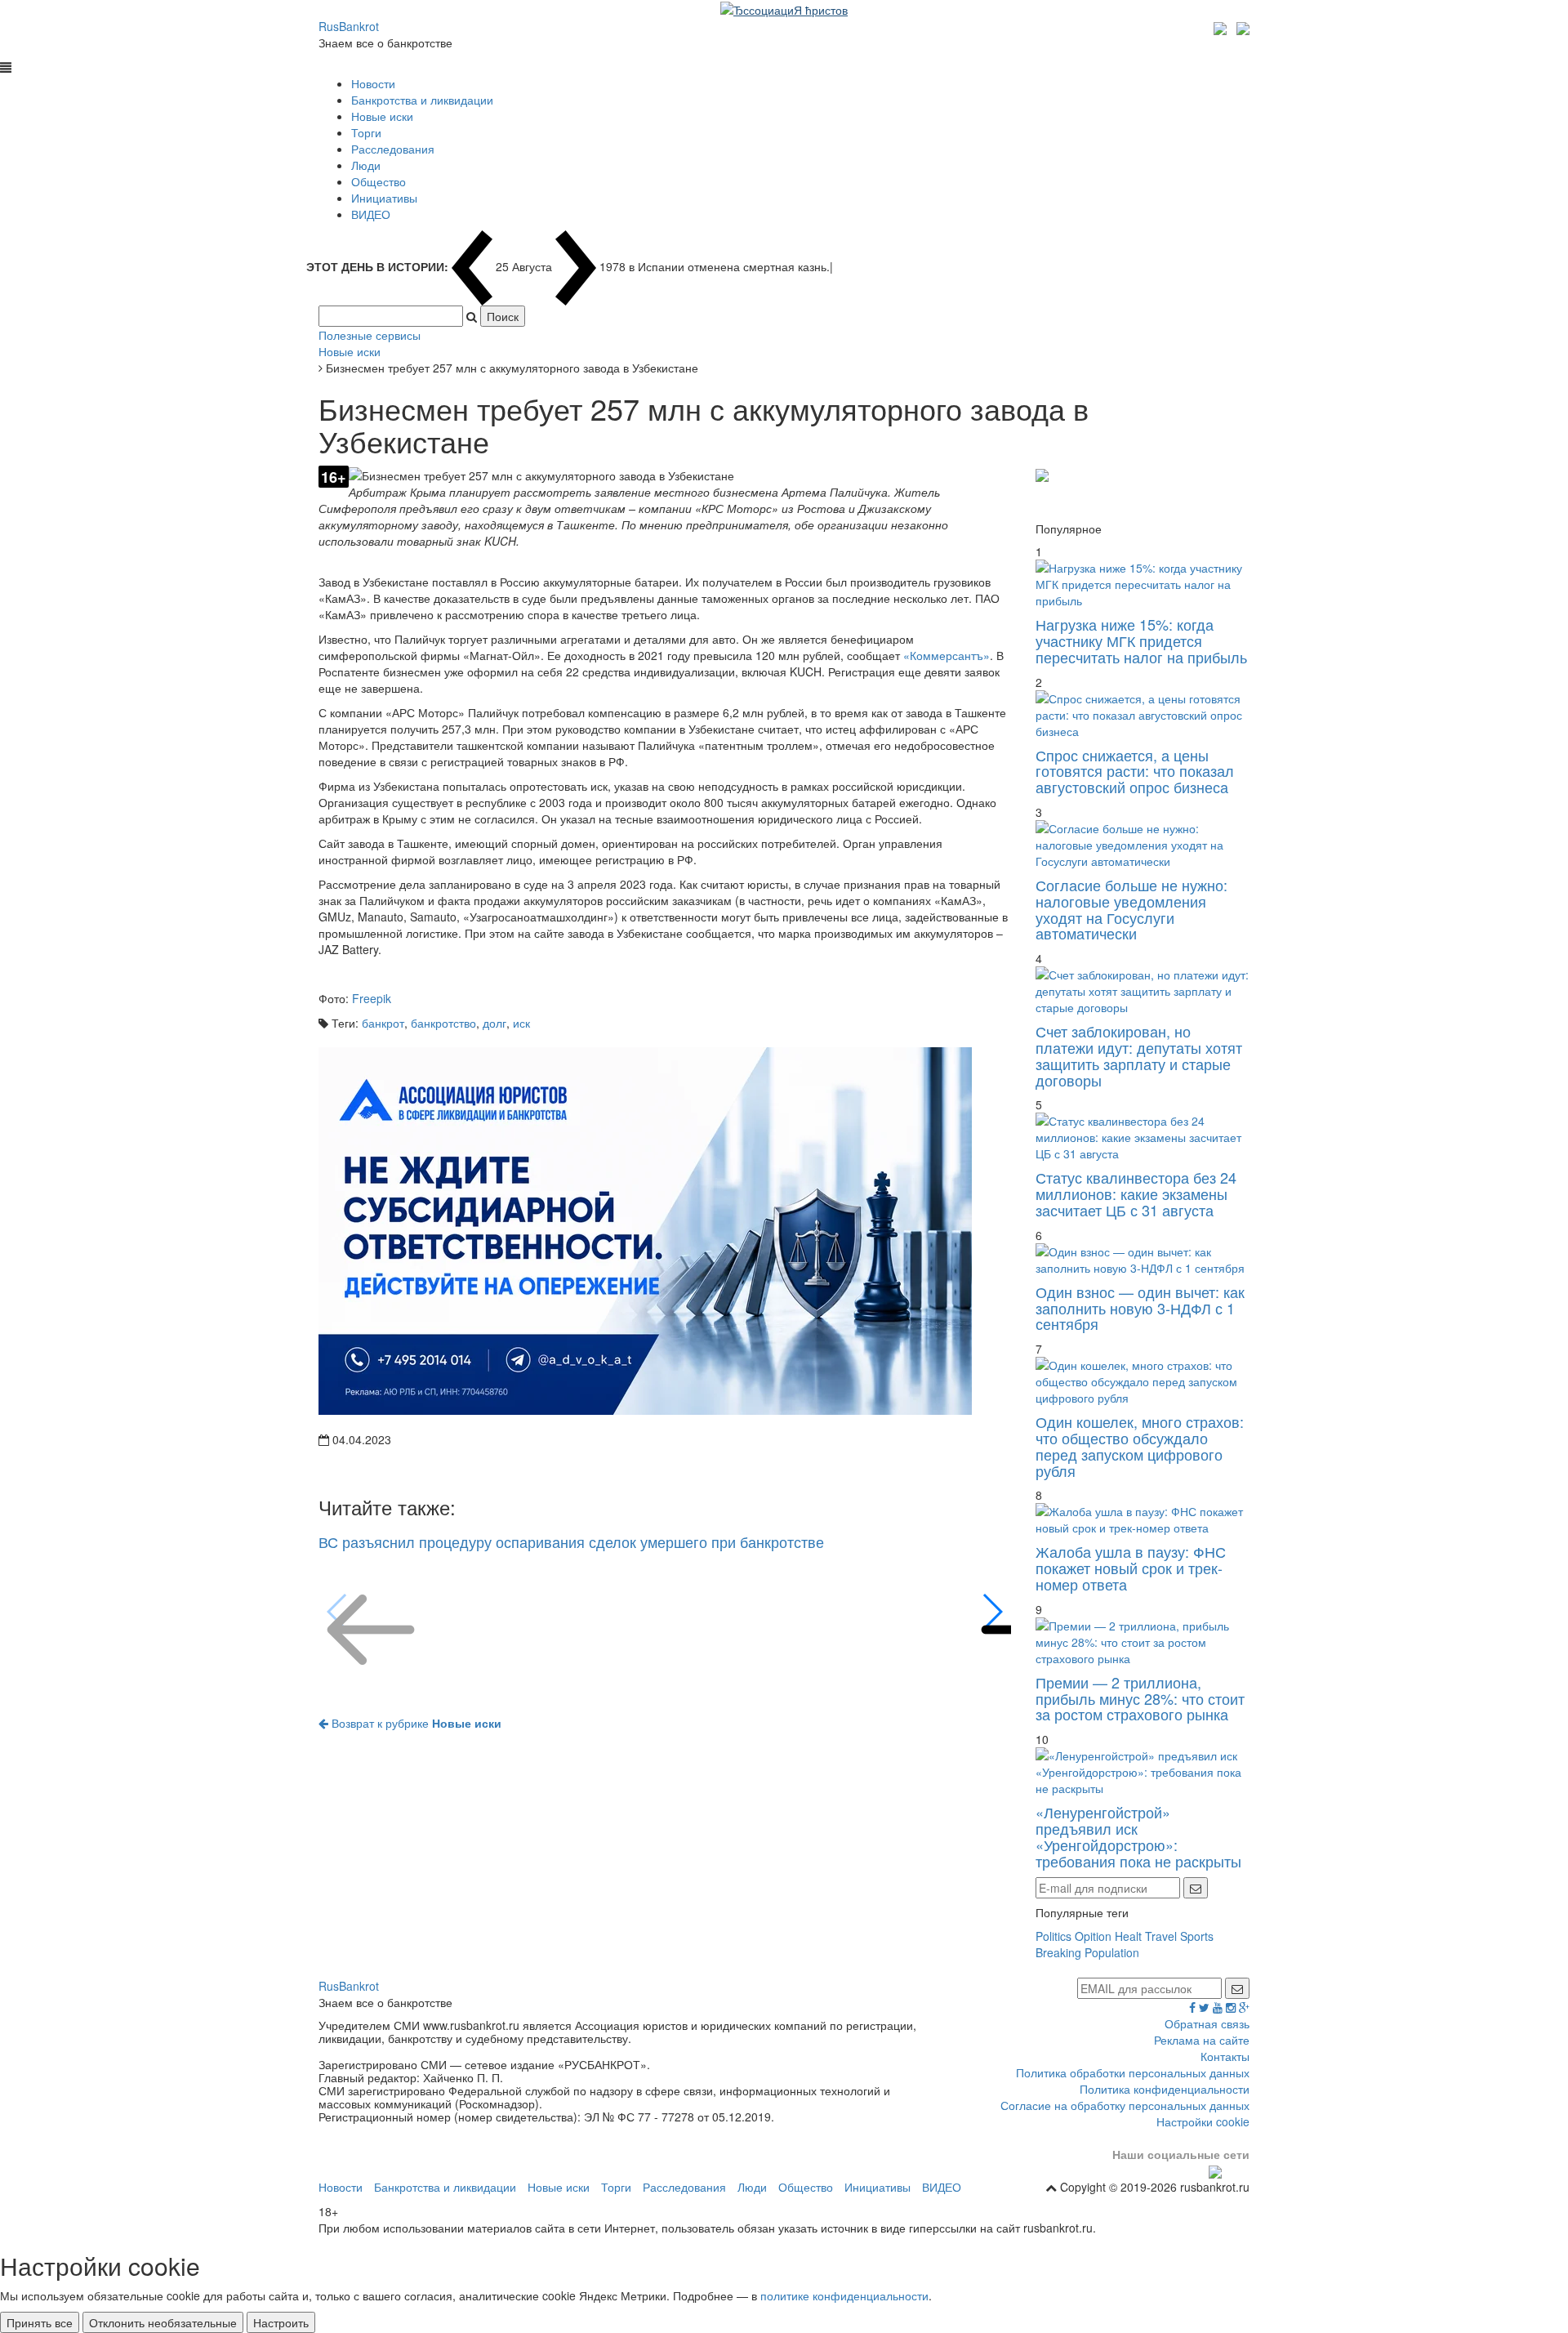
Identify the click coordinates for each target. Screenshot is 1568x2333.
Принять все (40, 2322)
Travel (1161, 1936)
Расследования (393, 149)
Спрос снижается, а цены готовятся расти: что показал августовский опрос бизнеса (1135, 771)
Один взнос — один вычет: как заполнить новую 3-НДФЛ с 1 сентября (1140, 1308)
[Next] (992, 1612)
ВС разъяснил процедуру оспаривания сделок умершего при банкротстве (571, 1541)
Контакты (1225, 2056)
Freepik (372, 998)
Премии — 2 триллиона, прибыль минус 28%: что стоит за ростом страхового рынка (1140, 1698)
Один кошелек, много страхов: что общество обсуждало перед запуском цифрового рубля (1140, 1445)
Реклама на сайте (1202, 2040)
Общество (379, 181)
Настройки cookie (1203, 2121)
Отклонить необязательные (163, 2322)
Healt (1128, 1936)
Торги (366, 132)
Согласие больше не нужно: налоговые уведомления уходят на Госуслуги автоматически (1131, 909)
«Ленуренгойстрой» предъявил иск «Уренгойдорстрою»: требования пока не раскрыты (1138, 1836)
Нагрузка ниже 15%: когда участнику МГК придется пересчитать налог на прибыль (1141, 640)
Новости (373, 83)
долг (494, 1023)
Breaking (1058, 1952)
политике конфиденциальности (844, 2295)
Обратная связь (1207, 2023)
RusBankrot (349, 26)
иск (521, 1023)
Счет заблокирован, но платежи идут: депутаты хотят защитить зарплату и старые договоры (1139, 1055)
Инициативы (384, 198)
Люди (366, 165)
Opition (1093, 1936)
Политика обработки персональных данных (1133, 2072)
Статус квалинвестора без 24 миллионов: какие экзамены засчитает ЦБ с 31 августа (1136, 1193)
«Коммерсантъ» (947, 655)
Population (1112, 1952)
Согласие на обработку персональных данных (1125, 2105)
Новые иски (382, 116)
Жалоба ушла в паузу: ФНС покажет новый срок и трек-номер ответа (1131, 1568)
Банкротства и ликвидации (422, 100)
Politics (1053, 1936)
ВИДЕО (371, 214)
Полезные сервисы (370, 335)
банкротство (443, 1023)
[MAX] (1222, 26)
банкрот (383, 1023)
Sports (1197, 1936)
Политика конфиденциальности (1165, 2089)
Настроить (281, 2322)
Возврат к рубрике (415, 1723)
